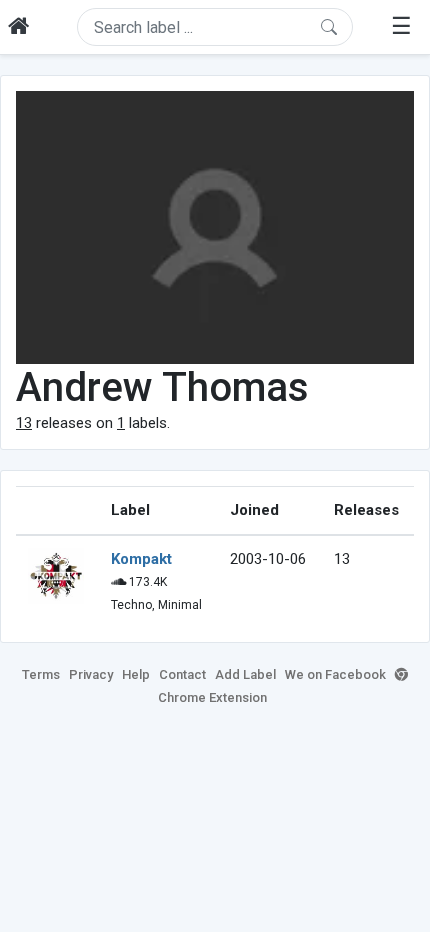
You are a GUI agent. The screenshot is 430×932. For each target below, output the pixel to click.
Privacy (91, 674)
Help (136, 674)
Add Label (245, 674)
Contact (182, 674)
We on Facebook (335, 674)
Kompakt (141, 559)
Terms (41, 674)
